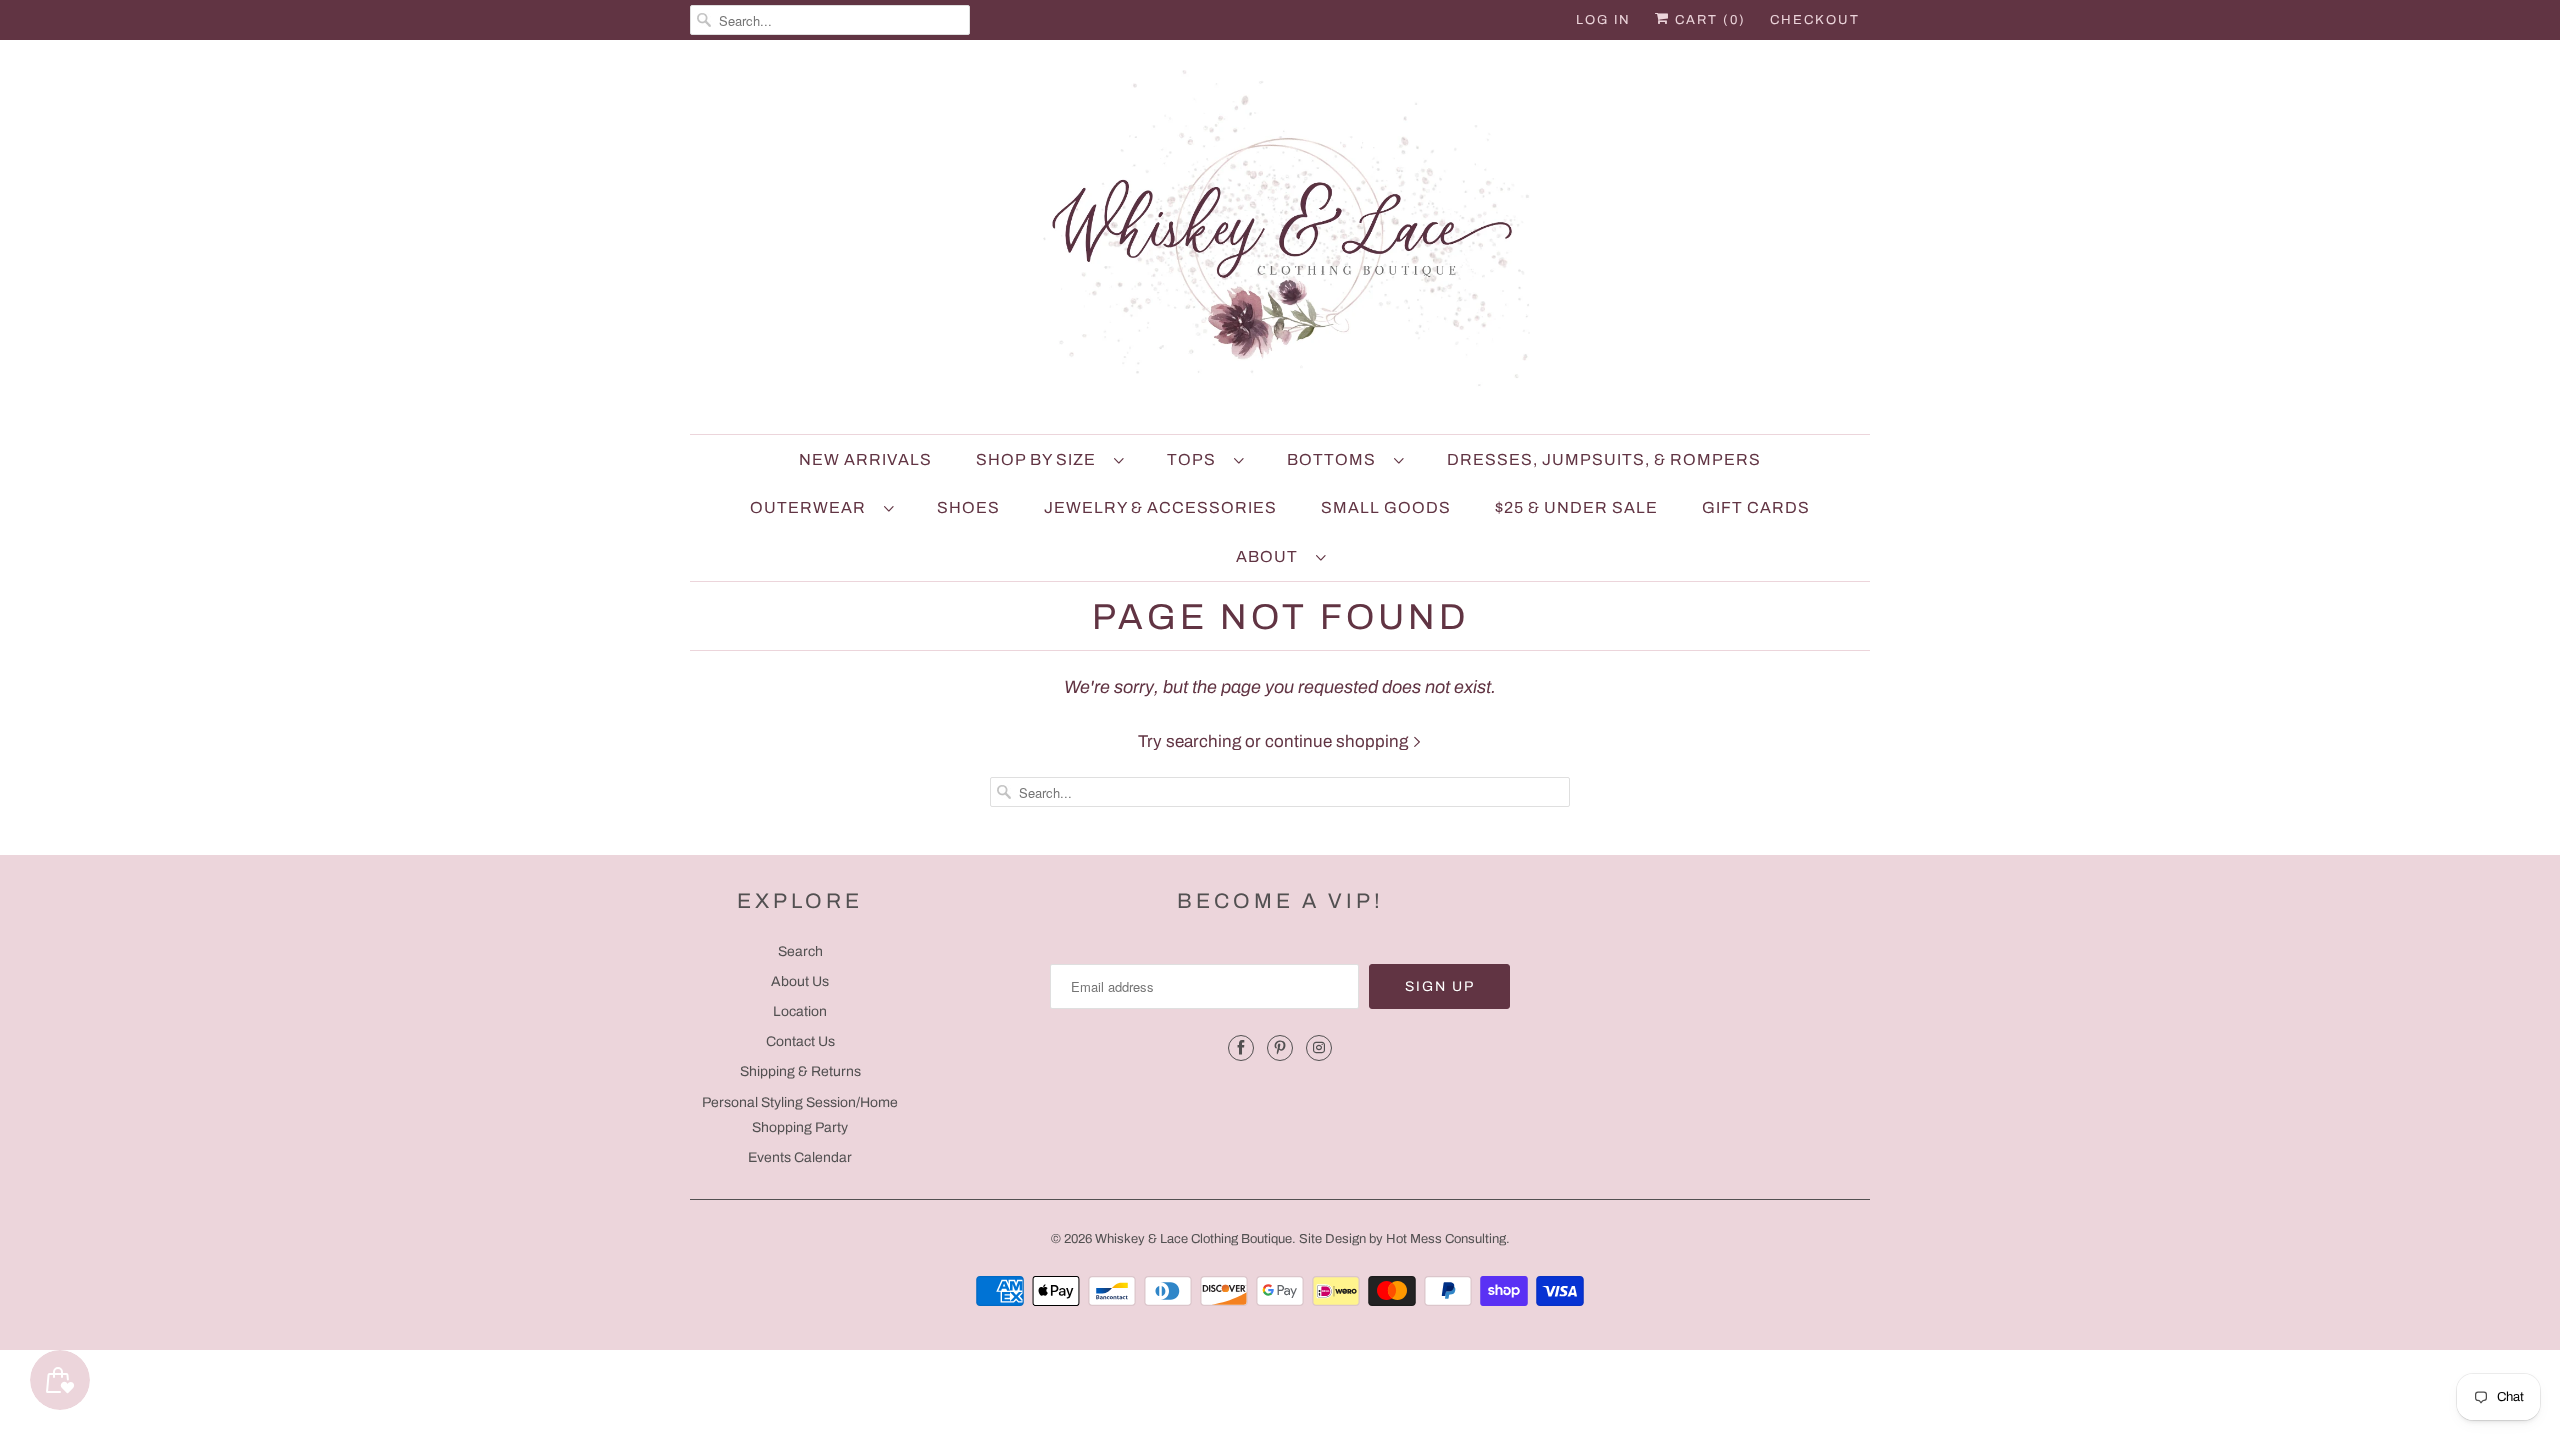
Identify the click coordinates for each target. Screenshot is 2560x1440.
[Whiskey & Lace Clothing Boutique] (1280, 242)
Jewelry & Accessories (1160, 507)
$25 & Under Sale (1576, 507)
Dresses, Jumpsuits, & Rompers (1604, 459)
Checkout (1815, 20)
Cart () (1708, 20)
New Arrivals (865, 459)
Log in (1603, 20)
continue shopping (1338, 741)
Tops (1195, 459)
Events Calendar (800, 1157)
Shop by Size (1040, 459)
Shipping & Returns (800, 1071)
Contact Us (800, 1041)
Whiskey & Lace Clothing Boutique (1193, 1239)
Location (800, 1011)
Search (800, 951)
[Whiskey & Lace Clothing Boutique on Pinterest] (1280, 1048)
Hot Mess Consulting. (1448, 1239)
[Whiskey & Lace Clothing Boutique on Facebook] (1241, 1048)
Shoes (968, 507)
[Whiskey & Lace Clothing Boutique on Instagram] (1319, 1048)
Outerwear (812, 507)
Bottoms (1335, 459)
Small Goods (1386, 507)
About (1271, 556)
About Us (800, 981)
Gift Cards (1756, 507)
